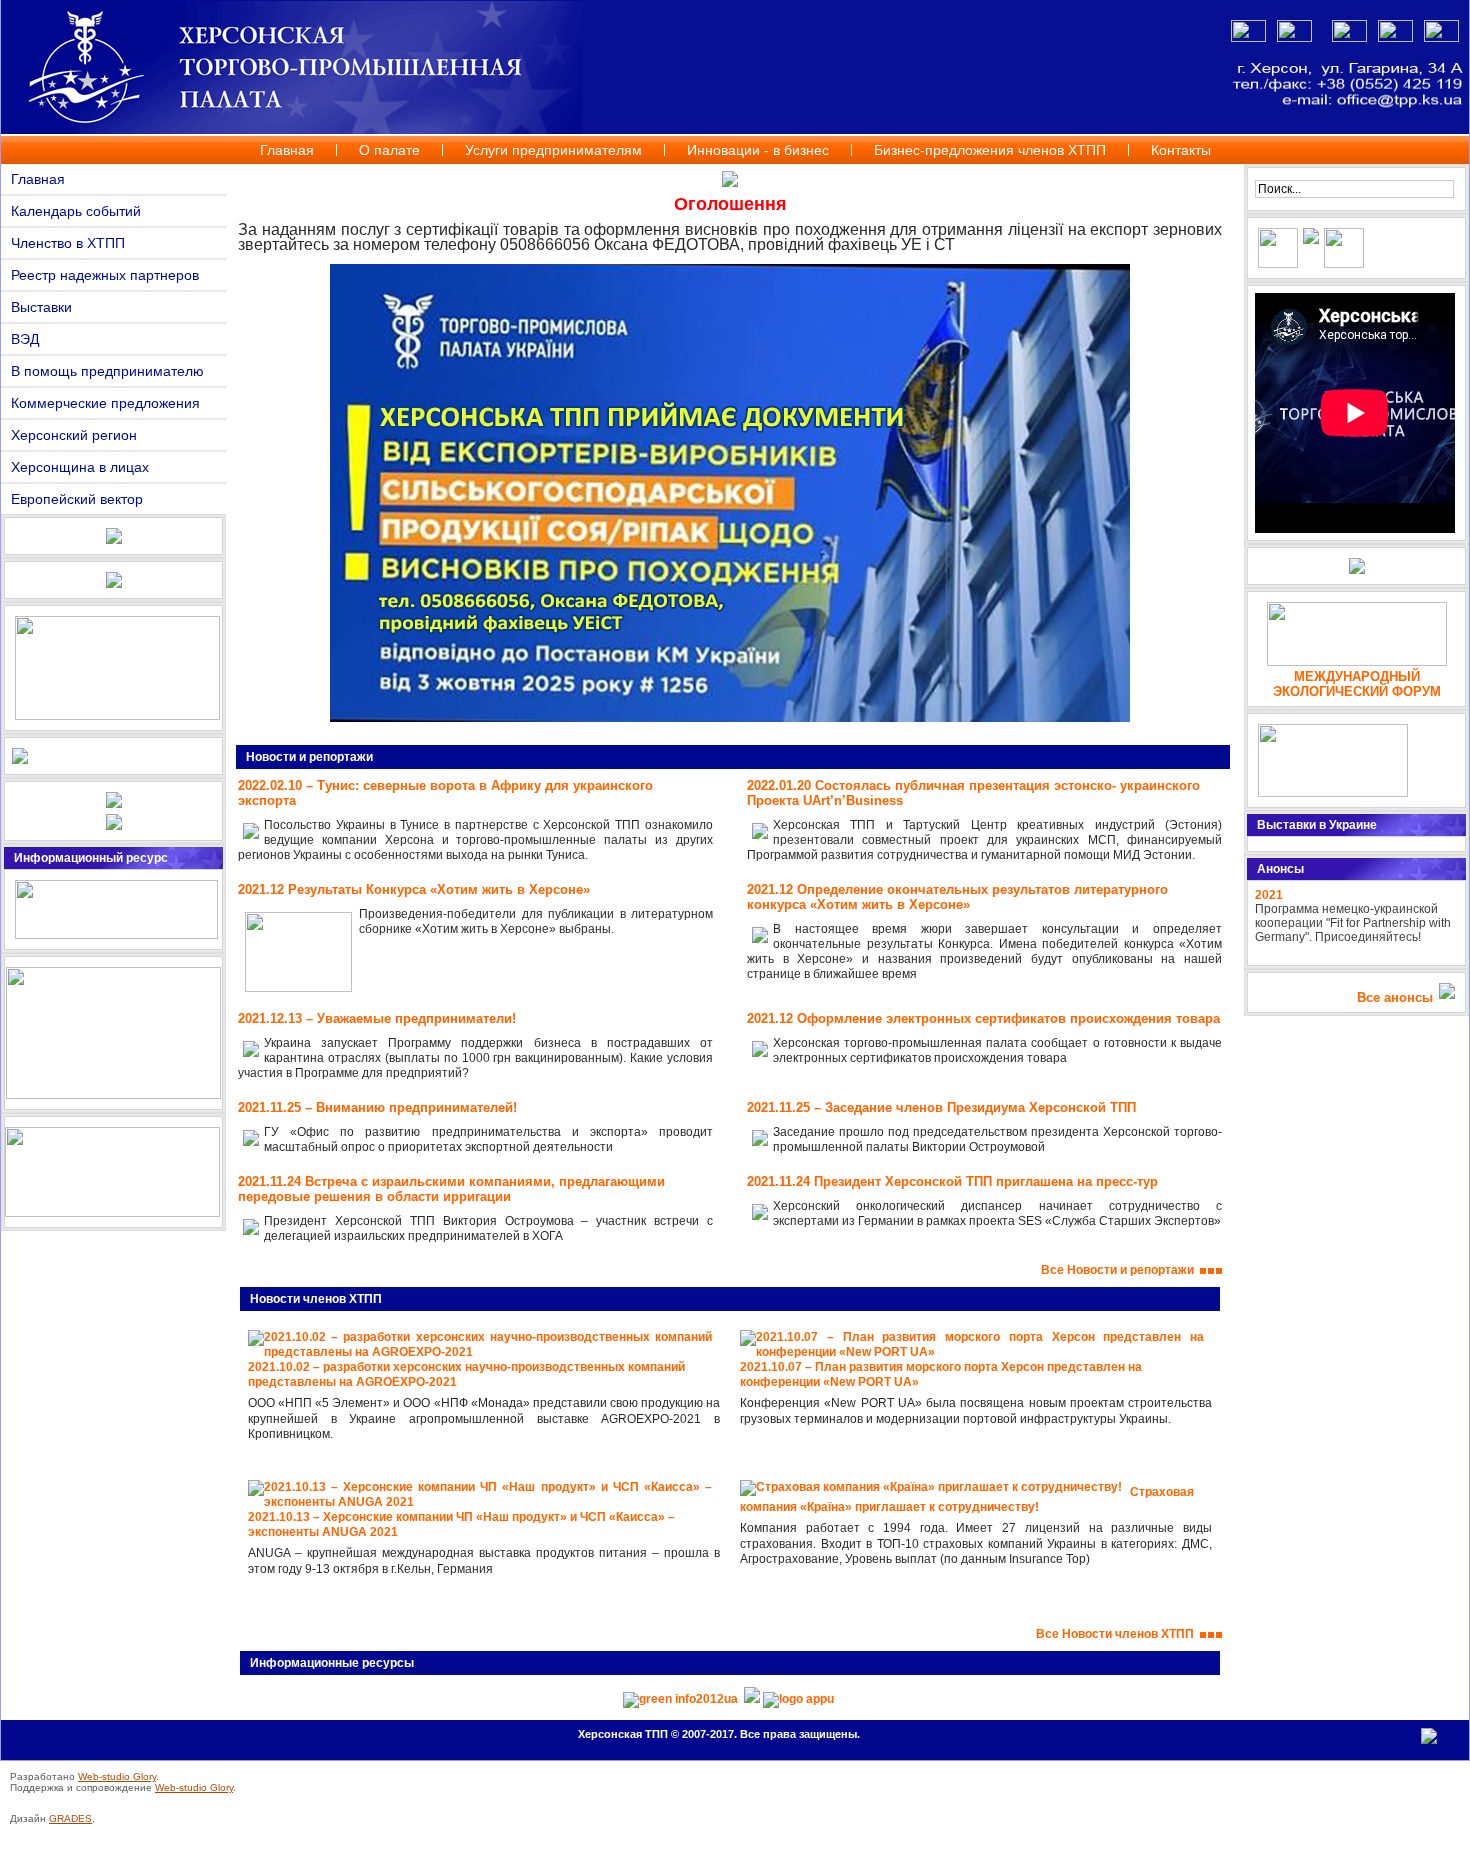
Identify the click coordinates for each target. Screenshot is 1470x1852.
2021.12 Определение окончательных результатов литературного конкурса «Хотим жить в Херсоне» (957, 897)
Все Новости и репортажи (1120, 1270)
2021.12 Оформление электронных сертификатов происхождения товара (983, 1018)
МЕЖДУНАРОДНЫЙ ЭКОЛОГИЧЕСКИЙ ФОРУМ (1357, 684)
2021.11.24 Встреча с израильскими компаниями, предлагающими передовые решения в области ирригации (451, 1189)
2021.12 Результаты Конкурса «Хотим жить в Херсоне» (414, 889)
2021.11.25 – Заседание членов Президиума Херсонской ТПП (941, 1107)
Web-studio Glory (117, 1776)
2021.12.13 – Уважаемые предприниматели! (377, 1018)
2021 (1269, 895)
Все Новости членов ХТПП (1118, 1634)
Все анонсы (1395, 997)
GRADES (70, 1818)
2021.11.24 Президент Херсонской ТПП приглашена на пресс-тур (952, 1181)
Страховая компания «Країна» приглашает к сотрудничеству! (967, 1499)
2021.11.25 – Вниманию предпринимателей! (377, 1107)
